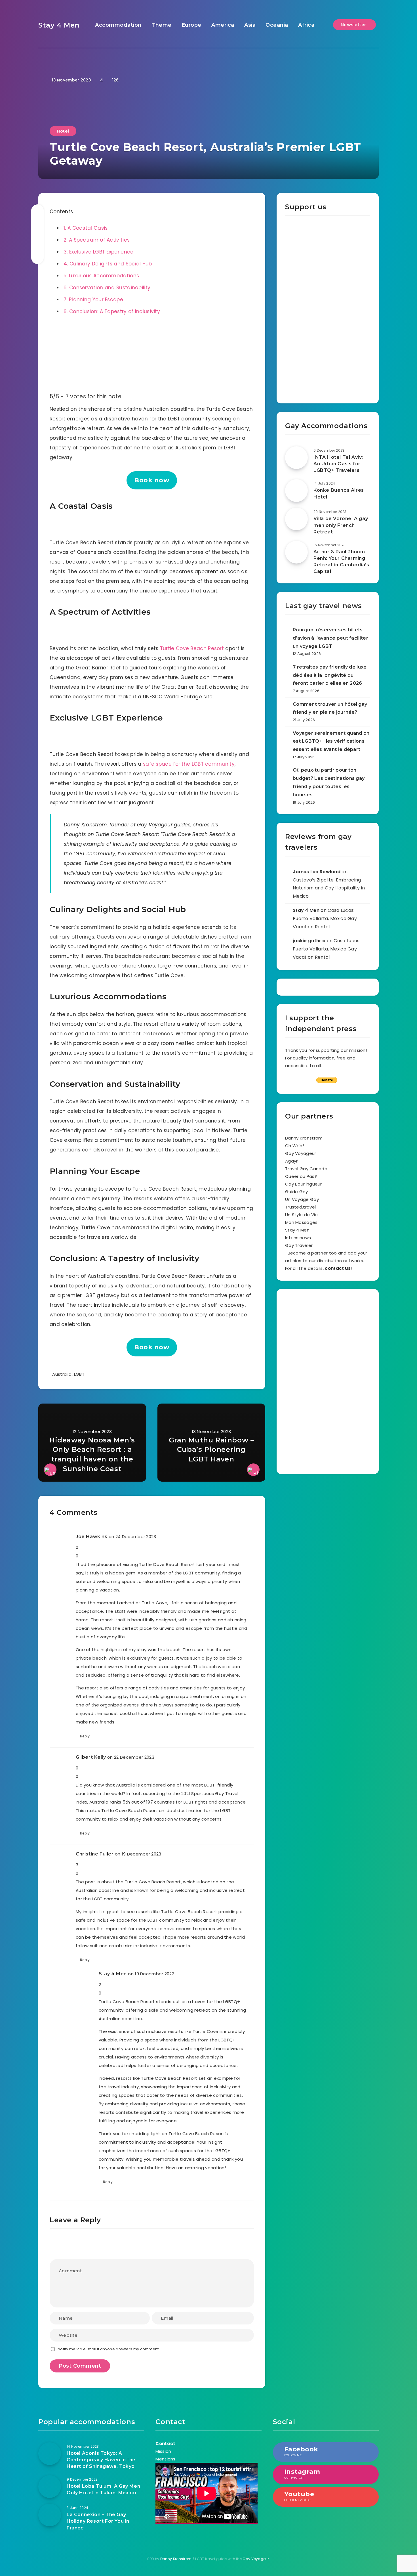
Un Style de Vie (302, 1215)
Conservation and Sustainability (107, 288)
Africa (306, 25)
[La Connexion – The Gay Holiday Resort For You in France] (50, 2515)
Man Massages (301, 1222)
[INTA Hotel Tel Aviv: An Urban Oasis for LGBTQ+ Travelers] (296, 458)
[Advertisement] (328, 310)
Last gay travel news (324, 606)
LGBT (79, 1374)
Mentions (165, 2459)
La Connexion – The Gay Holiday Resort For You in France (98, 2521)
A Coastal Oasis (86, 228)
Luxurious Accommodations (101, 276)
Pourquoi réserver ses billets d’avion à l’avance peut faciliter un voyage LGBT (330, 638)
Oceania (277, 25)
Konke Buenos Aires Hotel (339, 493)
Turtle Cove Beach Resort (192, 648)
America (223, 25)
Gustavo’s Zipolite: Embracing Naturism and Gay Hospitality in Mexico (329, 888)
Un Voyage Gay (302, 1199)
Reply (85, 1736)
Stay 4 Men (59, 25)
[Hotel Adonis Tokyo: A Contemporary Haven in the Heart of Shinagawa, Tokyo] (50, 2454)
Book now (152, 480)
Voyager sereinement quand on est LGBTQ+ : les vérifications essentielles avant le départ (331, 741)
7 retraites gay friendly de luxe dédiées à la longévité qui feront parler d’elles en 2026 (330, 675)
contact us (338, 1268)
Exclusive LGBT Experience (98, 252)
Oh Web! (294, 1146)
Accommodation (118, 25)
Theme (162, 25)
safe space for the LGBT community (189, 764)
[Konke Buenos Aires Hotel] (296, 491)
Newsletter (354, 25)
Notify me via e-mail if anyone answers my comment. (109, 2349)
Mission (163, 2451)
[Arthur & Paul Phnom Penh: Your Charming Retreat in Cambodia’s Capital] (296, 552)
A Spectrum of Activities (97, 240)
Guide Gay (297, 1192)
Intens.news (298, 1238)
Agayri (292, 1161)
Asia (250, 25)
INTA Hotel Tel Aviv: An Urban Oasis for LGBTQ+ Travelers (338, 464)
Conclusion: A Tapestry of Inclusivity (112, 311)
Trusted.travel (300, 1207)
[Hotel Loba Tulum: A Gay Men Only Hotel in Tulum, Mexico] (50, 2487)
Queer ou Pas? (301, 1176)
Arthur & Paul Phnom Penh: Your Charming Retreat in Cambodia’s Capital (341, 562)
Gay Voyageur (301, 1153)
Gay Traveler (299, 1245)
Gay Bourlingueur (304, 1184)
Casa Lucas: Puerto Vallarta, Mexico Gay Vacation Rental (325, 919)
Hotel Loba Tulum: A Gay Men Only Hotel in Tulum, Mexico (103, 2489)
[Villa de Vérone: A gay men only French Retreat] (296, 519)
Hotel (63, 131)
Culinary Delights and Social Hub (108, 264)
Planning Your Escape (93, 300)
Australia (62, 1374)
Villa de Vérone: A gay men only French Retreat (341, 525)
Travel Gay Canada (306, 1169)
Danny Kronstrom (304, 1138)
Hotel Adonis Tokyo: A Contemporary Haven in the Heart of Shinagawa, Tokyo (101, 2460)
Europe (191, 25)
